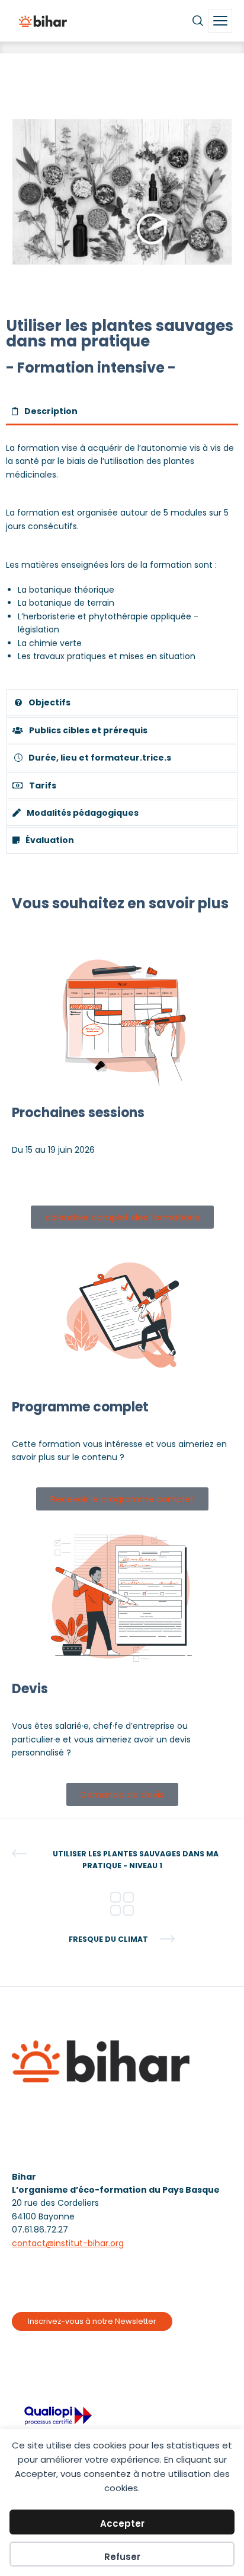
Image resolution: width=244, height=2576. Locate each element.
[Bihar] (43, 21)
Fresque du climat (108, 1939)
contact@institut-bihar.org (68, 2243)
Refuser (122, 2557)
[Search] (198, 21)
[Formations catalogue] (122, 1903)
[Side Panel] (220, 21)
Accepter (122, 2523)
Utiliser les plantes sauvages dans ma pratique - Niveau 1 (136, 1860)
